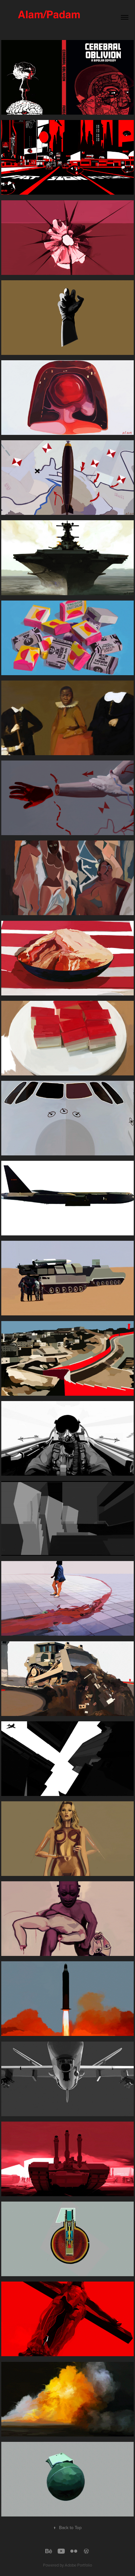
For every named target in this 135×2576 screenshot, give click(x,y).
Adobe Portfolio (78, 2565)
